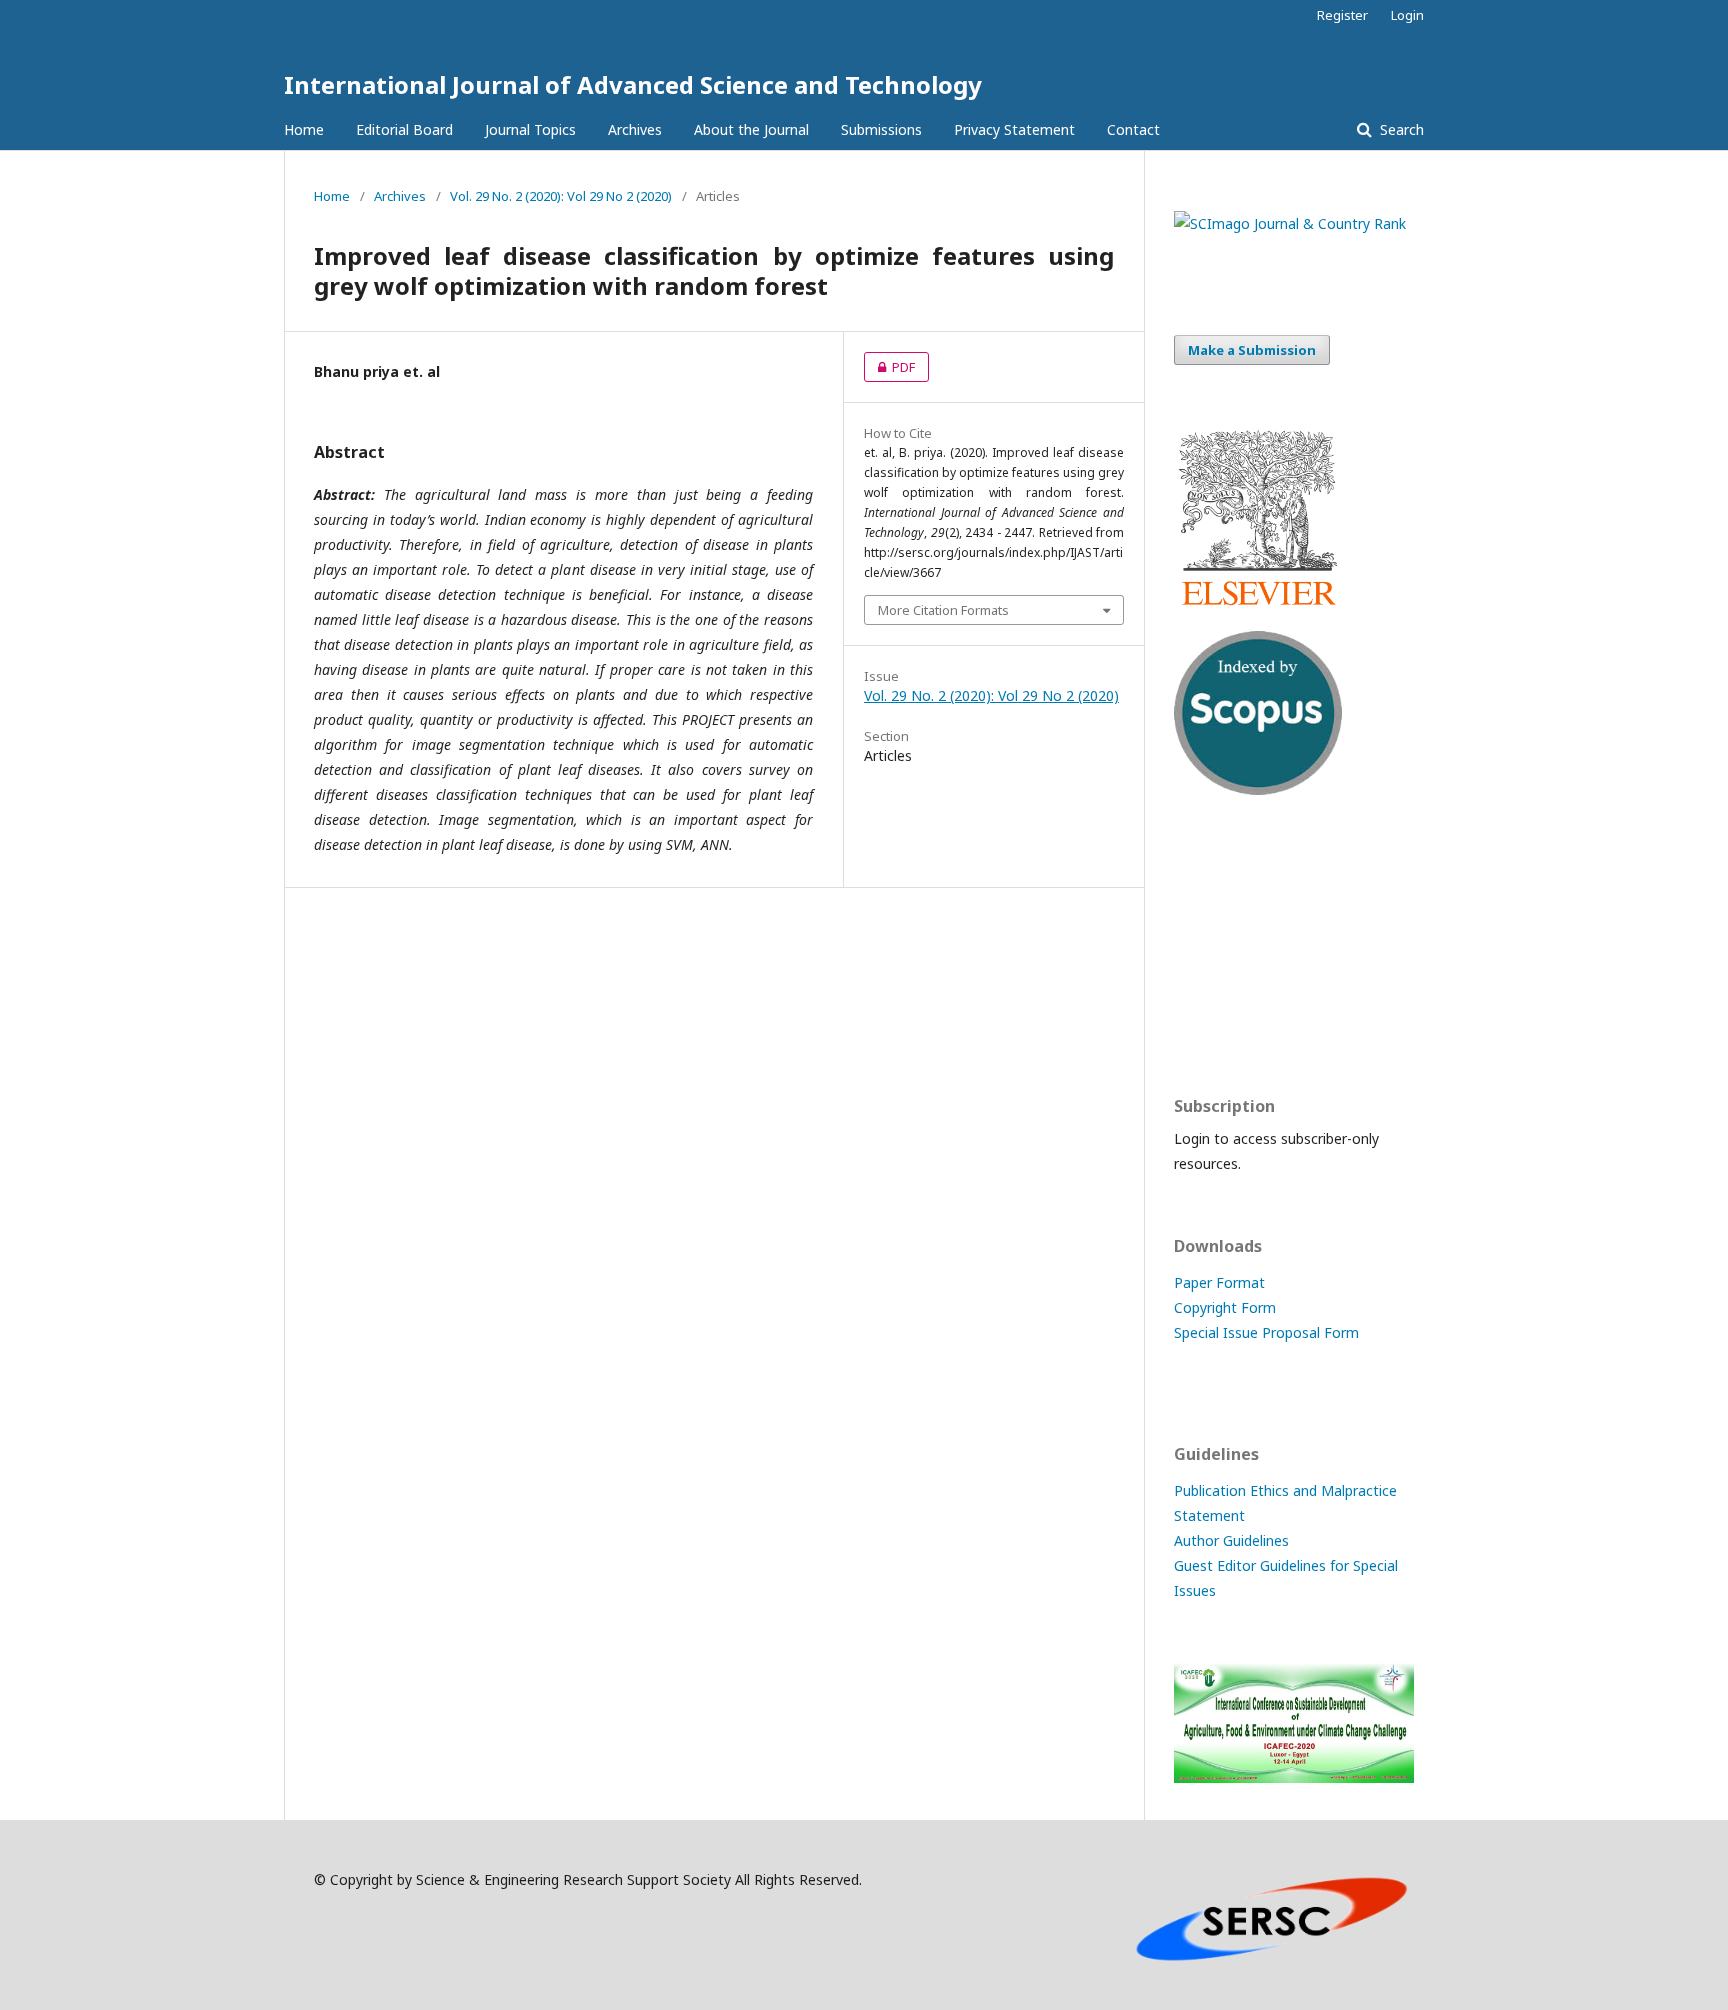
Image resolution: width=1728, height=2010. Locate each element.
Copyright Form (1225, 1307)
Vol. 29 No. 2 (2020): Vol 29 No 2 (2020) (561, 196)
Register (1342, 15)
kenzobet (1204, 867)
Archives (635, 129)
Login (1407, 15)
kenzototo (1208, 945)
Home (304, 129)
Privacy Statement (1014, 129)
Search (1400, 129)
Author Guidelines (1231, 1540)
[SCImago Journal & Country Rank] (1290, 223)
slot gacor (1207, 1023)
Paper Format (1219, 1282)
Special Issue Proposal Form (1266, 1332)
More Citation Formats (943, 610)
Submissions (881, 129)
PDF (889, 367)
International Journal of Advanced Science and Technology (633, 84)
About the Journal (751, 129)
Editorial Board (404, 129)
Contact (1133, 129)
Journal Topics (530, 129)
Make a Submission (1252, 350)
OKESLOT (1206, 906)
